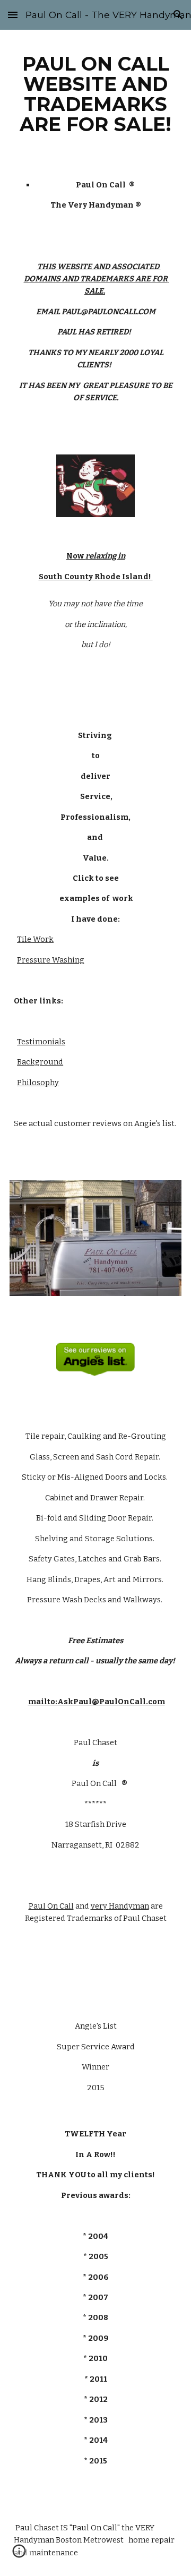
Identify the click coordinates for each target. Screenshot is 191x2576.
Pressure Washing (51, 960)
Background (40, 1062)
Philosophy (38, 1083)
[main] (95, 94)
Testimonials (41, 1042)
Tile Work (35, 939)
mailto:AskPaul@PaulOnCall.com (97, 1702)
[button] (13, 15)
